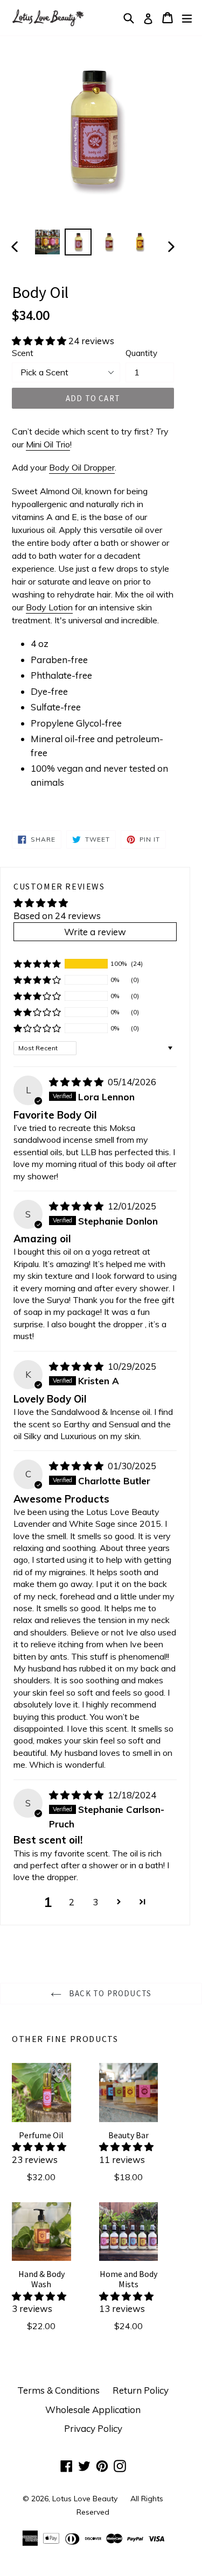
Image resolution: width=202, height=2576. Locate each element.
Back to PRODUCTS (109, 1993)
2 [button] (72, 1902)
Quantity (141, 353)
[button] (40, 341)
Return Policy (141, 2390)
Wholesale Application (93, 2410)
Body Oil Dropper (82, 467)
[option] (48, 242)
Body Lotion (49, 607)
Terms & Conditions (58, 2390)
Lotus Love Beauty (85, 2499)
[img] (77, 1082)
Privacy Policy (93, 2428)
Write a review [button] (95, 932)
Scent (23, 353)
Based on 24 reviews (57, 916)
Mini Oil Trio (48, 444)
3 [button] (95, 1902)
